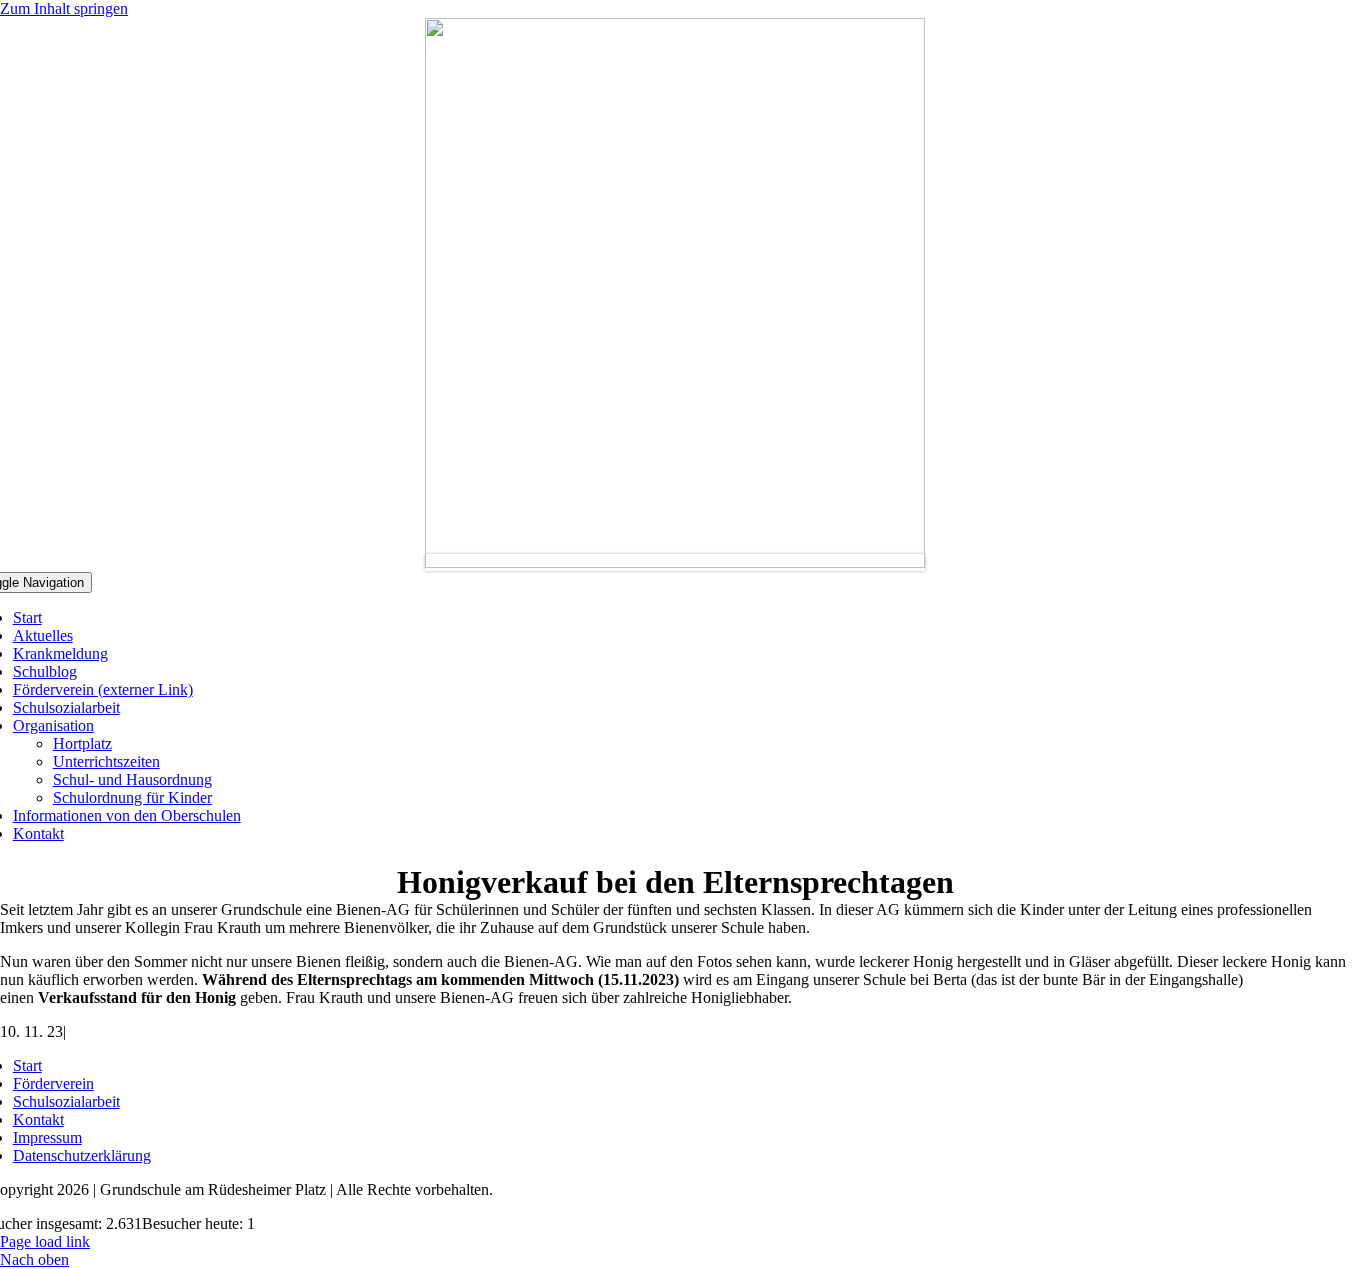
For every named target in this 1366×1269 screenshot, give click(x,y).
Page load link (45, 1241)
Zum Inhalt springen (64, 8)
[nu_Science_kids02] (675, 562)
